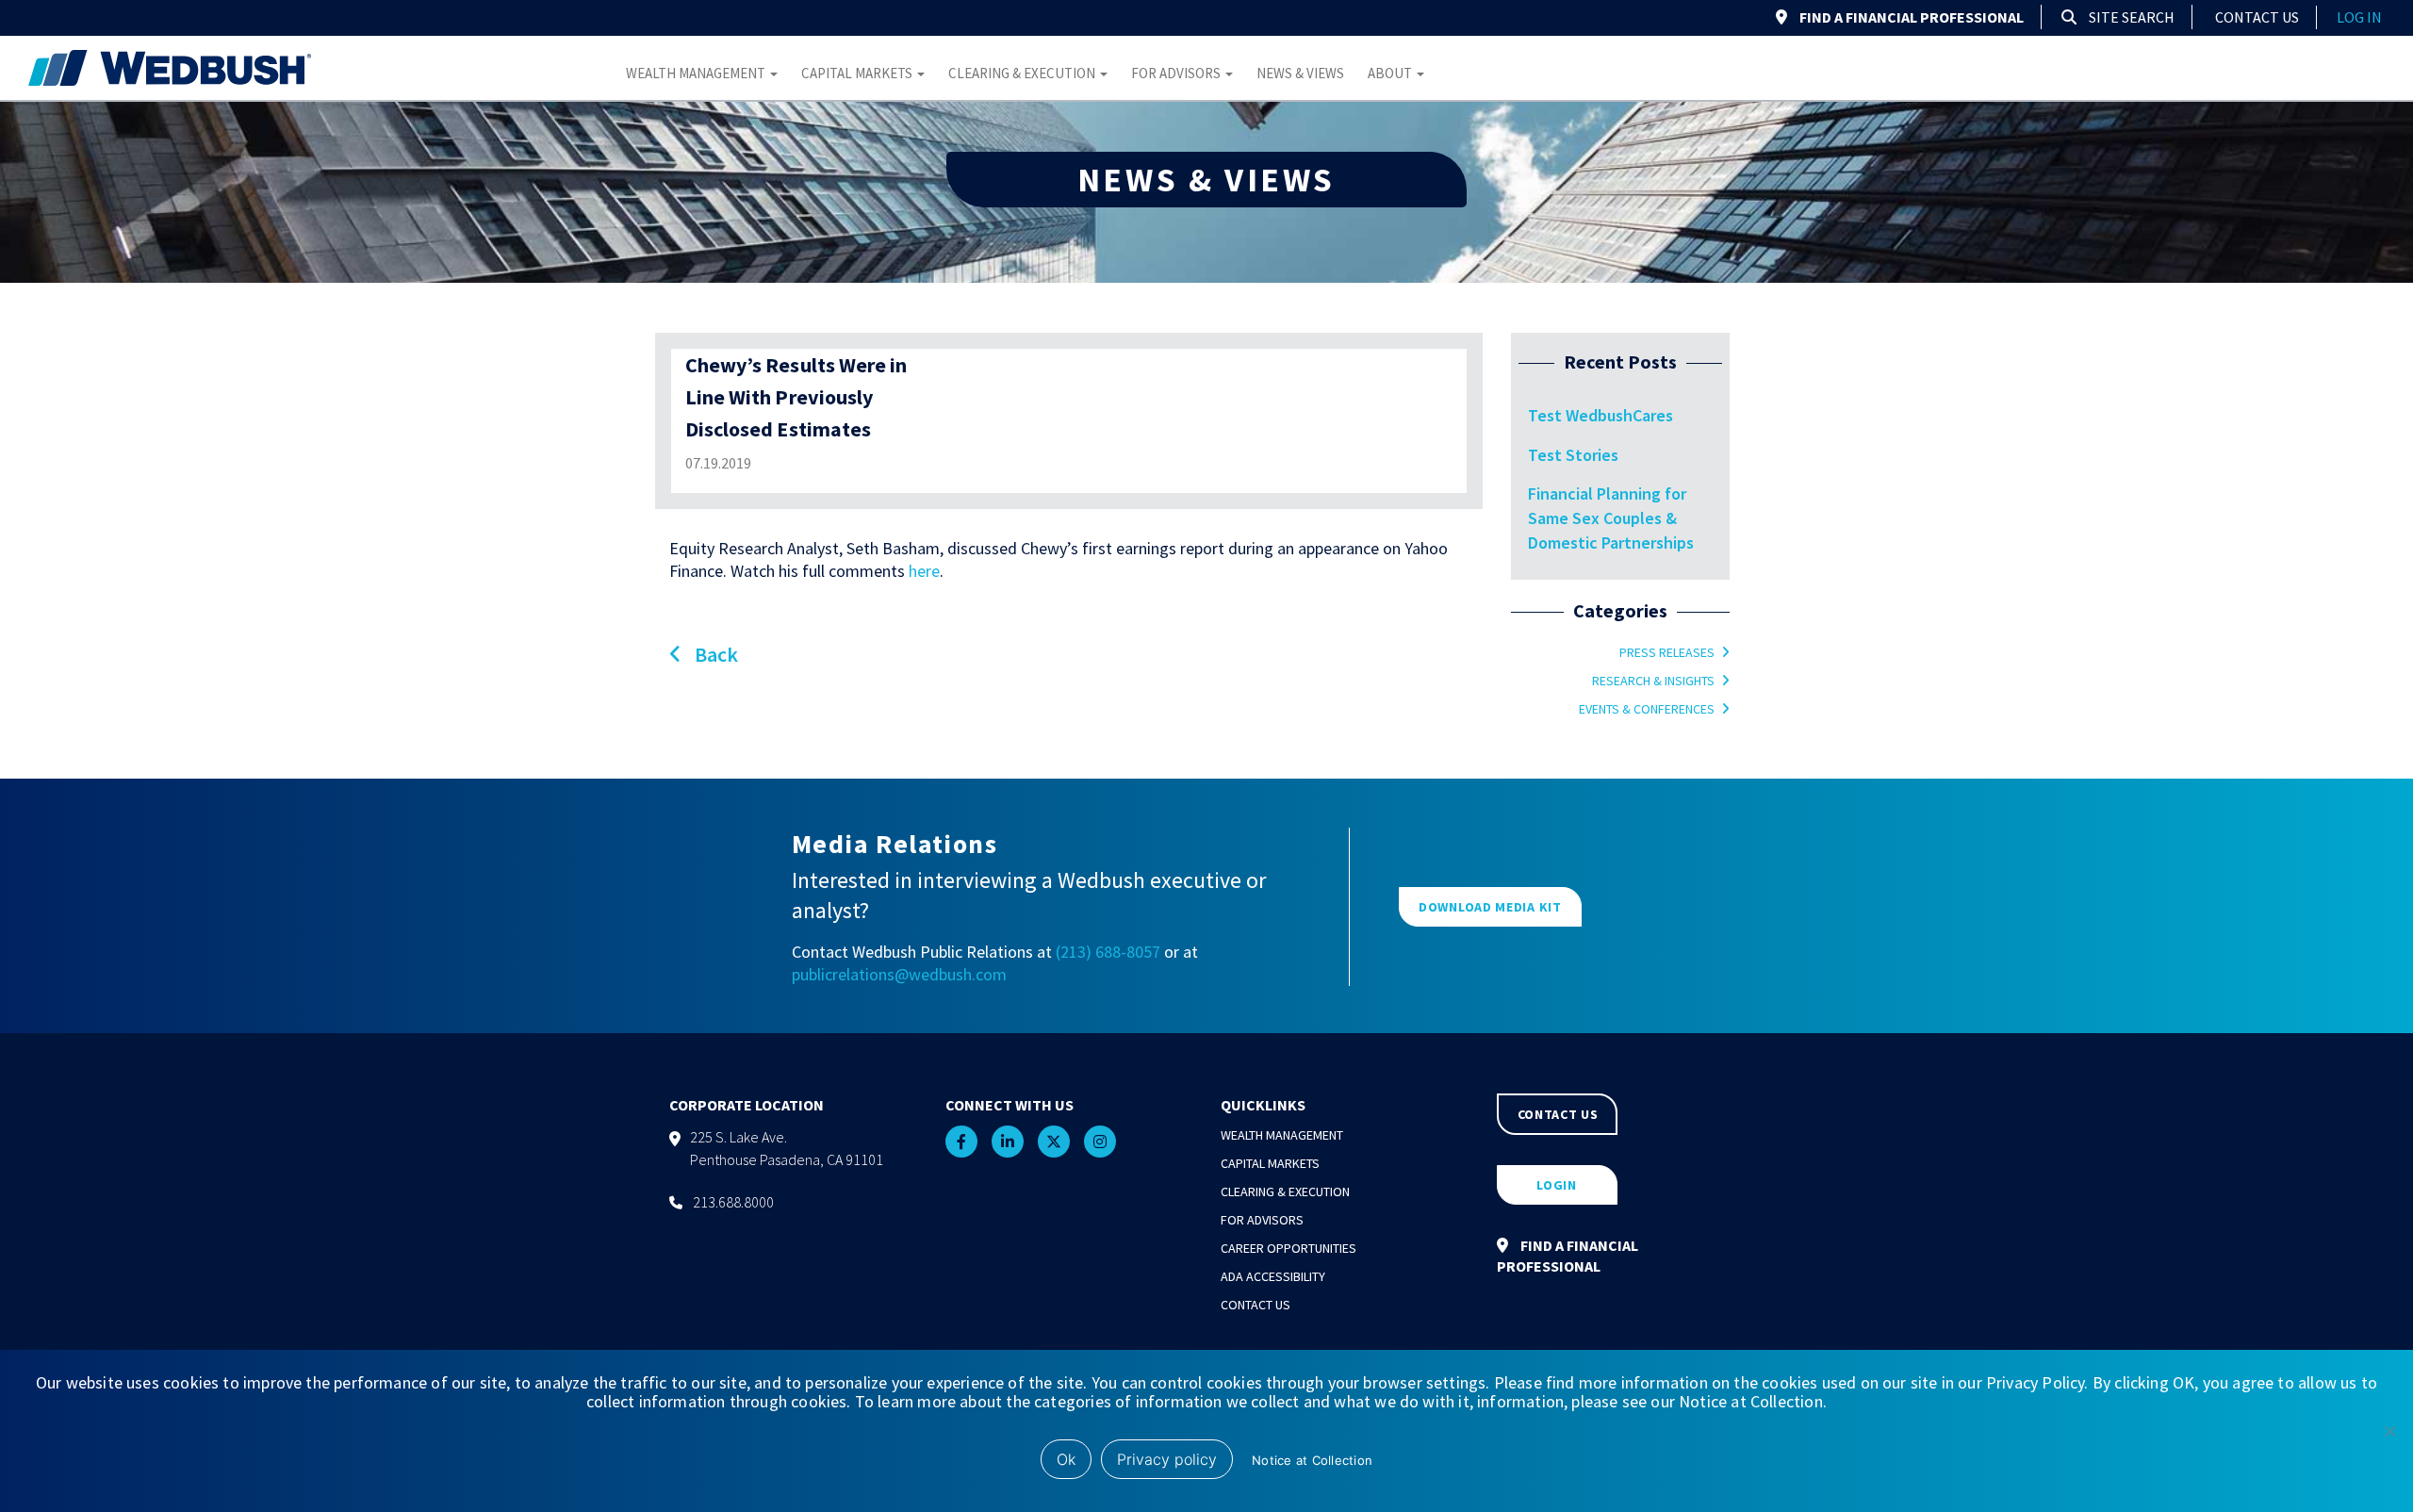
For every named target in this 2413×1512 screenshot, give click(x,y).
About (1391, 73)
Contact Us (2257, 17)
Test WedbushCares (1600, 415)
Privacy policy (1167, 1459)
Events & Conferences (1647, 709)
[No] (2389, 1431)
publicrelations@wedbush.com (899, 974)
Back (714, 654)
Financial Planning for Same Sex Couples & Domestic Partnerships (1611, 518)
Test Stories (1573, 455)
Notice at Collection (1312, 1460)
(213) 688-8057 (1108, 952)
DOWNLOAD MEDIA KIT (1490, 907)
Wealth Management (697, 73)
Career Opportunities (1289, 1248)
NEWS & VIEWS (1206, 180)
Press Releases (1667, 652)
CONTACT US (1558, 1114)
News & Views (1300, 73)
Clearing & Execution (1023, 73)
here (924, 571)
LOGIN (1557, 1185)
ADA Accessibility (1273, 1276)
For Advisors (1177, 73)
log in (2359, 17)
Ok (1066, 1459)
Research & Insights (1653, 681)
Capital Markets (858, 73)
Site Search (2130, 17)
